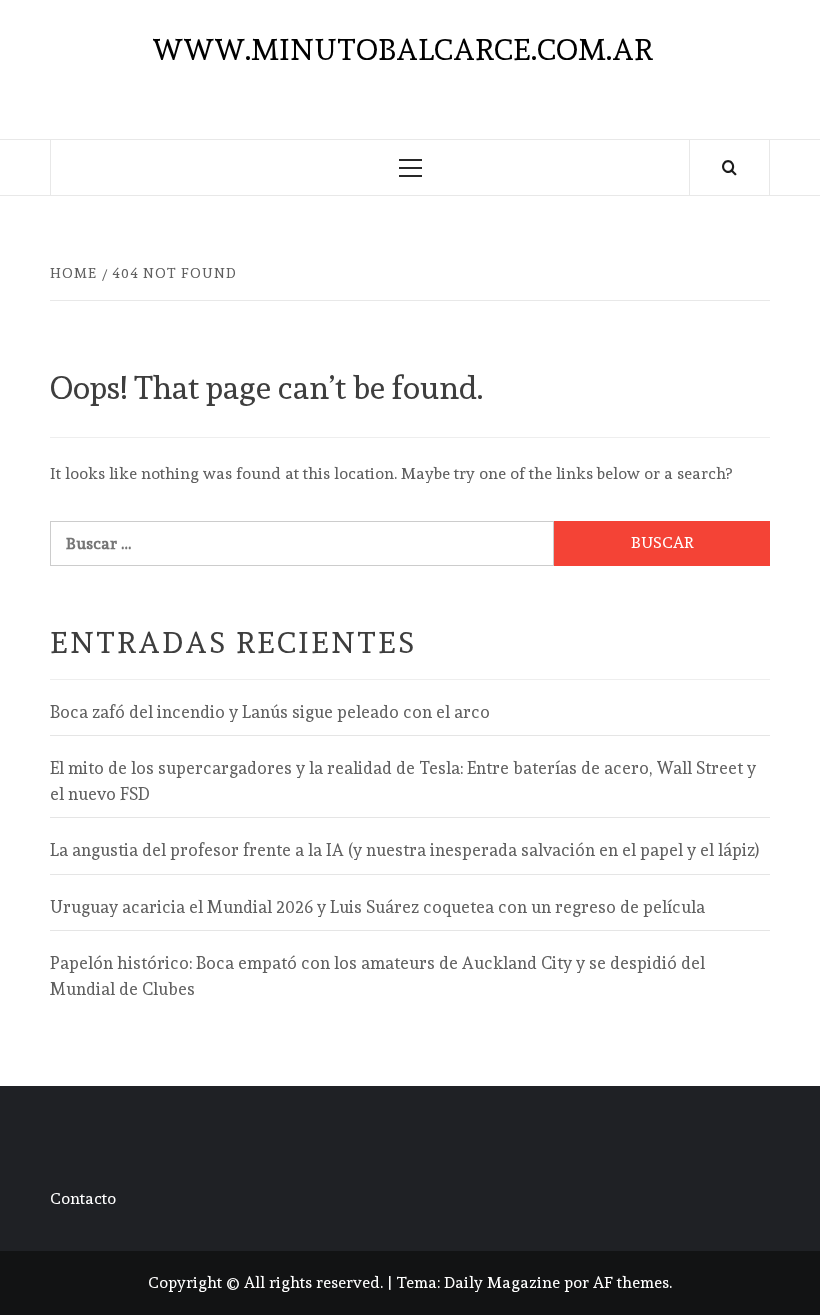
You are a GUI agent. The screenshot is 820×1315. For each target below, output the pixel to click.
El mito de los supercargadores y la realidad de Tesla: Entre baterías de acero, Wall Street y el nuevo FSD (403, 781)
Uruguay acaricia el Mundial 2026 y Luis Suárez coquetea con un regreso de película (377, 907)
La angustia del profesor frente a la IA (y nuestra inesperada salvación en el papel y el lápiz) (404, 850)
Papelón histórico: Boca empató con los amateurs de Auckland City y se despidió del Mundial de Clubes (377, 976)
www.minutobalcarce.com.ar (402, 49)
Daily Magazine (502, 1282)
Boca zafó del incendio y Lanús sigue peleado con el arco (270, 712)
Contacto (83, 1198)
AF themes (631, 1282)
